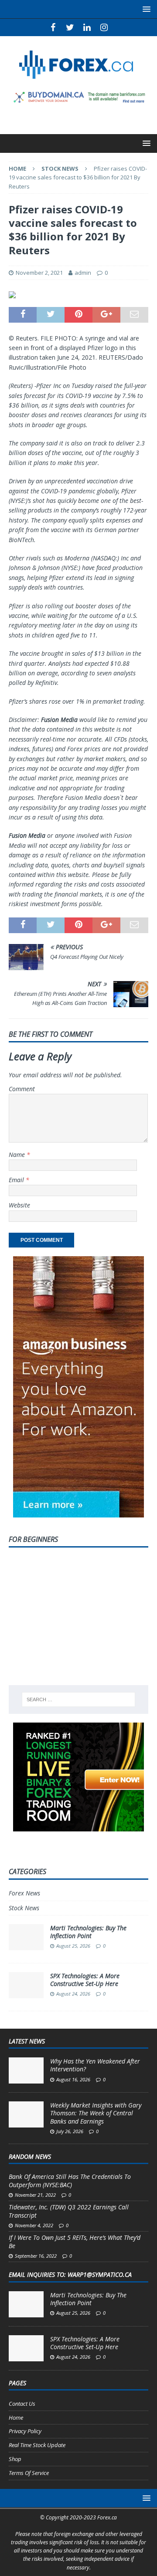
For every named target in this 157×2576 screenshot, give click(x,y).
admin (83, 273)
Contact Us (22, 2404)
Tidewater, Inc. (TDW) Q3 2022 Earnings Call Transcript (69, 2211)
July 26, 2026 (70, 2131)
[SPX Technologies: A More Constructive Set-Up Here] (26, 2348)
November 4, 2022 (34, 2225)
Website (19, 1205)
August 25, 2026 (73, 1946)
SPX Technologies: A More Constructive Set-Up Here (85, 1980)
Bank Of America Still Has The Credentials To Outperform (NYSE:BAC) (70, 2180)
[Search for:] (78, 1699)
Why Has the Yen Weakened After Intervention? (95, 2065)
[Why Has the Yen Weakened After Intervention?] (26, 2070)
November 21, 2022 (35, 2195)
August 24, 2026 (73, 1994)
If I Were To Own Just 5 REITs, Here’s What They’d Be (75, 2241)
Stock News (24, 1908)
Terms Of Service (29, 2473)
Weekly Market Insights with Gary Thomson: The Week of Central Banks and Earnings (96, 2113)
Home (16, 2418)
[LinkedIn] (87, 27)
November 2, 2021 (39, 273)
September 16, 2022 (36, 2256)
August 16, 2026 (73, 2079)
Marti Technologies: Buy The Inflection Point (88, 1932)
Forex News (24, 1893)
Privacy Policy (25, 2431)
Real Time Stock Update (37, 2445)
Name (18, 1155)
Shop (15, 2459)
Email (17, 1180)
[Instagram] (104, 27)
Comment (22, 1089)
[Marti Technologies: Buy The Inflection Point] (26, 2304)
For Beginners (33, 1539)
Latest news (27, 2041)
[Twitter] (70, 27)
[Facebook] (53, 27)
